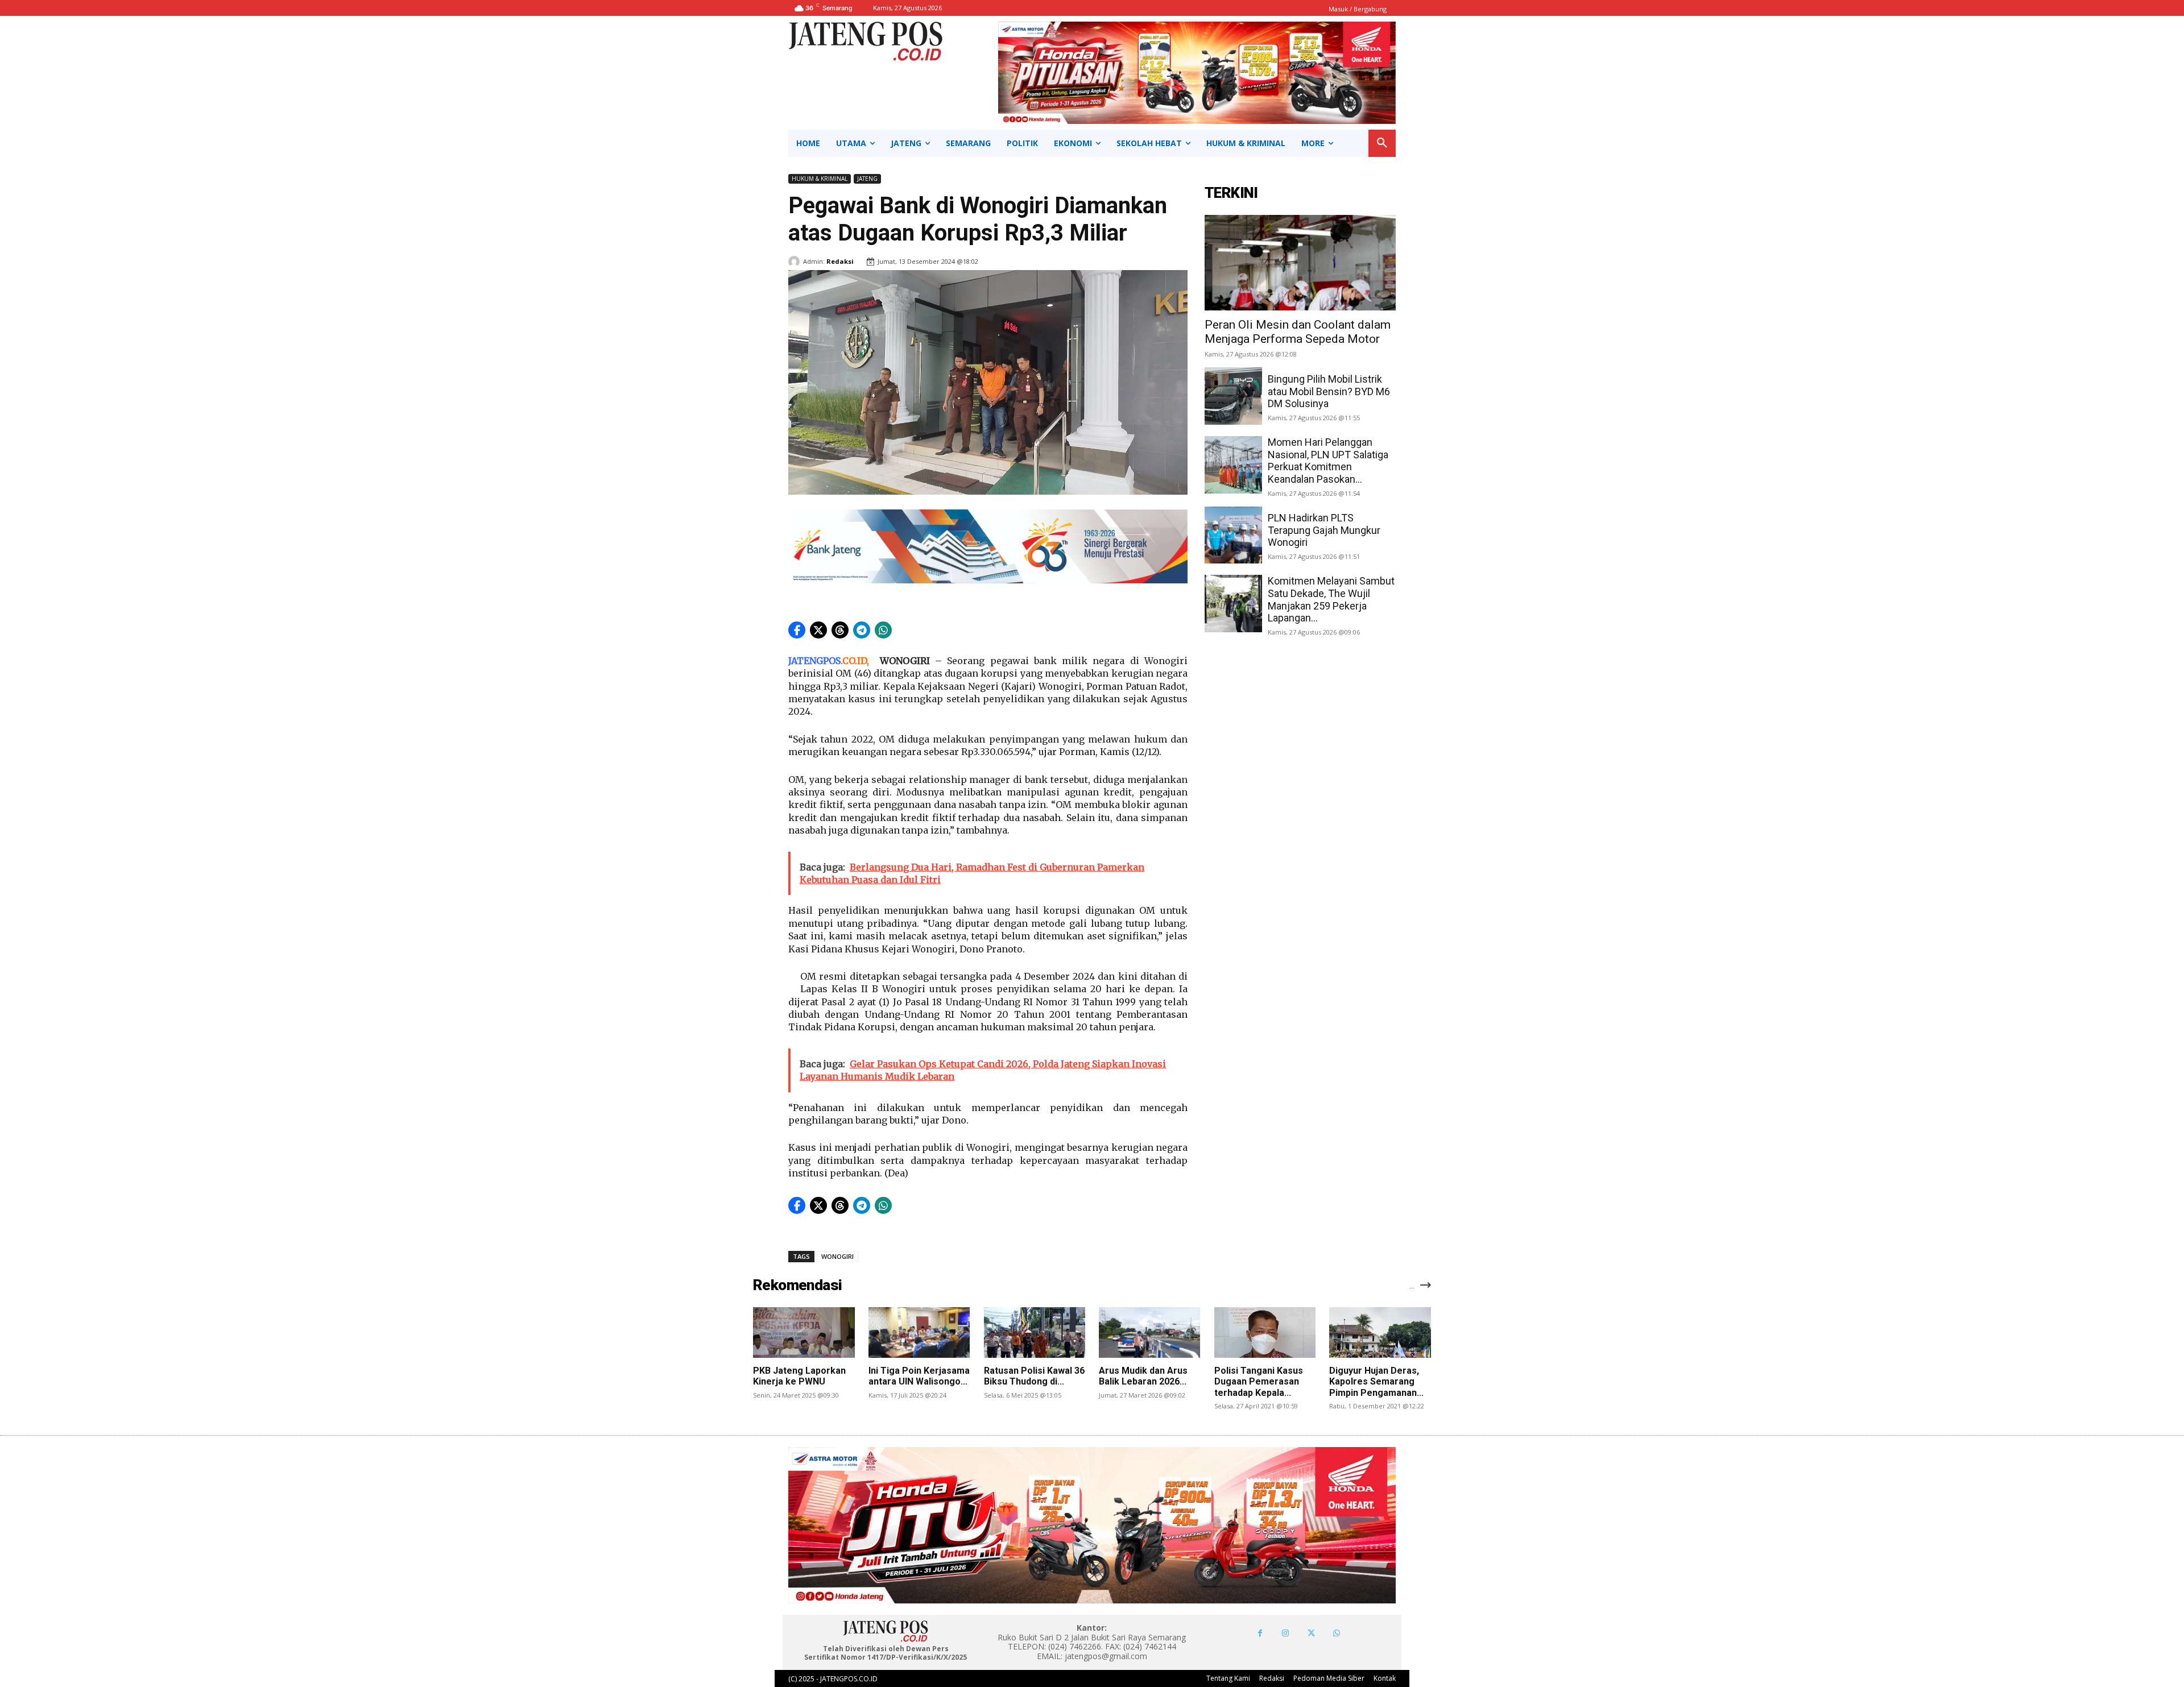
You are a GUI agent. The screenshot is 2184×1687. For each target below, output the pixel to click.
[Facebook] (1260, 1633)
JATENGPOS (814, 661)
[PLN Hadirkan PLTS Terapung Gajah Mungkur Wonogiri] (1233, 535)
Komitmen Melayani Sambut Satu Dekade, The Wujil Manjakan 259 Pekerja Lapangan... (1331, 599)
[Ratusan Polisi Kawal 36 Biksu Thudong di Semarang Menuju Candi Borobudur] (1035, 1332)
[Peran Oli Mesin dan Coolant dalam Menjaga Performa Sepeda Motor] (1300, 263)
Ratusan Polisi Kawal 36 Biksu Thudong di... (1034, 1376)
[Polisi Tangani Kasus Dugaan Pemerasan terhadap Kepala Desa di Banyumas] (1265, 1332)
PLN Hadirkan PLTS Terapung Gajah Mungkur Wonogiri (1324, 530)
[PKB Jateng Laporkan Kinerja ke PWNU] (804, 1332)
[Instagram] (1286, 1633)
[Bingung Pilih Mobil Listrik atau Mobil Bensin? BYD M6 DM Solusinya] (1233, 396)
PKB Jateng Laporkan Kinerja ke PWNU (799, 1376)
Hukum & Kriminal (820, 179)
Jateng (867, 179)
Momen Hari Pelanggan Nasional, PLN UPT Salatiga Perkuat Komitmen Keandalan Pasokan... (1328, 461)
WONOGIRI (837, 1256)
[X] (1311, 1633)
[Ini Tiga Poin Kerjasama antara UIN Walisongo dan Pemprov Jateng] (919, 1332)
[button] (1382, 143)
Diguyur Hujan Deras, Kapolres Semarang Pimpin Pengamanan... (1376, 1381)
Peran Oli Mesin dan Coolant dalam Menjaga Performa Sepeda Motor (1298, 332)
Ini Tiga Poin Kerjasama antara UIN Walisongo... (919, 1376)
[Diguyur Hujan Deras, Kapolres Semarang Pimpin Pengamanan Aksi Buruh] (1380, 1332)
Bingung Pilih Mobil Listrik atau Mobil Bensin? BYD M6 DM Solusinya (1329, 391)
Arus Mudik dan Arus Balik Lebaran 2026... (1143, 1376)
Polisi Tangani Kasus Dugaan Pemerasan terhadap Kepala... (1259, 1381)
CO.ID (855, 661)
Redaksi (840, 261)
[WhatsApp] (1337, 1633)
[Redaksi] (796, 262)
